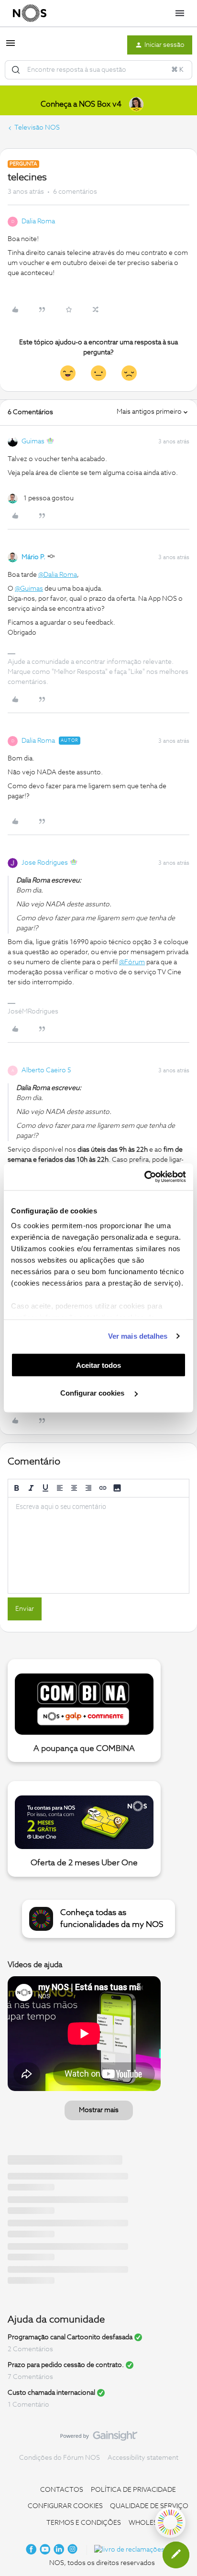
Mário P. (33, 557)
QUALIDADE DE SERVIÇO (149, 2506)
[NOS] (30, 13)
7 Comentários (30, 2377)
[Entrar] (16, 70)
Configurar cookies (93, 1393)
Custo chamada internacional (51, 2393)
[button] (11, 47)
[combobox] (98, 70)
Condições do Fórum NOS (60, 2458)
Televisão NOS (37, 128)
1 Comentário (28, 2405)
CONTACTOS (62, 2490)
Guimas (33, 441)
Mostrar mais (99, 2110)
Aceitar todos (98, 1365)
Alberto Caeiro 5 (46, 1070)
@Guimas (29, 589)
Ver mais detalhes (138, 1336)
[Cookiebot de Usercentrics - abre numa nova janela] (144, 1177)
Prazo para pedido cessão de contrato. (66, 2365)
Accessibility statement (143, 2458)
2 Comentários (30, 2349)
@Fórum (132, 962)
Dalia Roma (38, 221)
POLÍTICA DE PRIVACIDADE (133, 2490)
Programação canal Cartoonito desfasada (70, 2337)
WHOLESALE (149, 2523)
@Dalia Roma (58, 575)
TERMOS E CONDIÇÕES (84, 2523)
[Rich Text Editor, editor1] (98, 1545)
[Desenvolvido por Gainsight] (99, 2438)
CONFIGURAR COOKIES (65, 2506)
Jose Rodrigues (45, 863)
